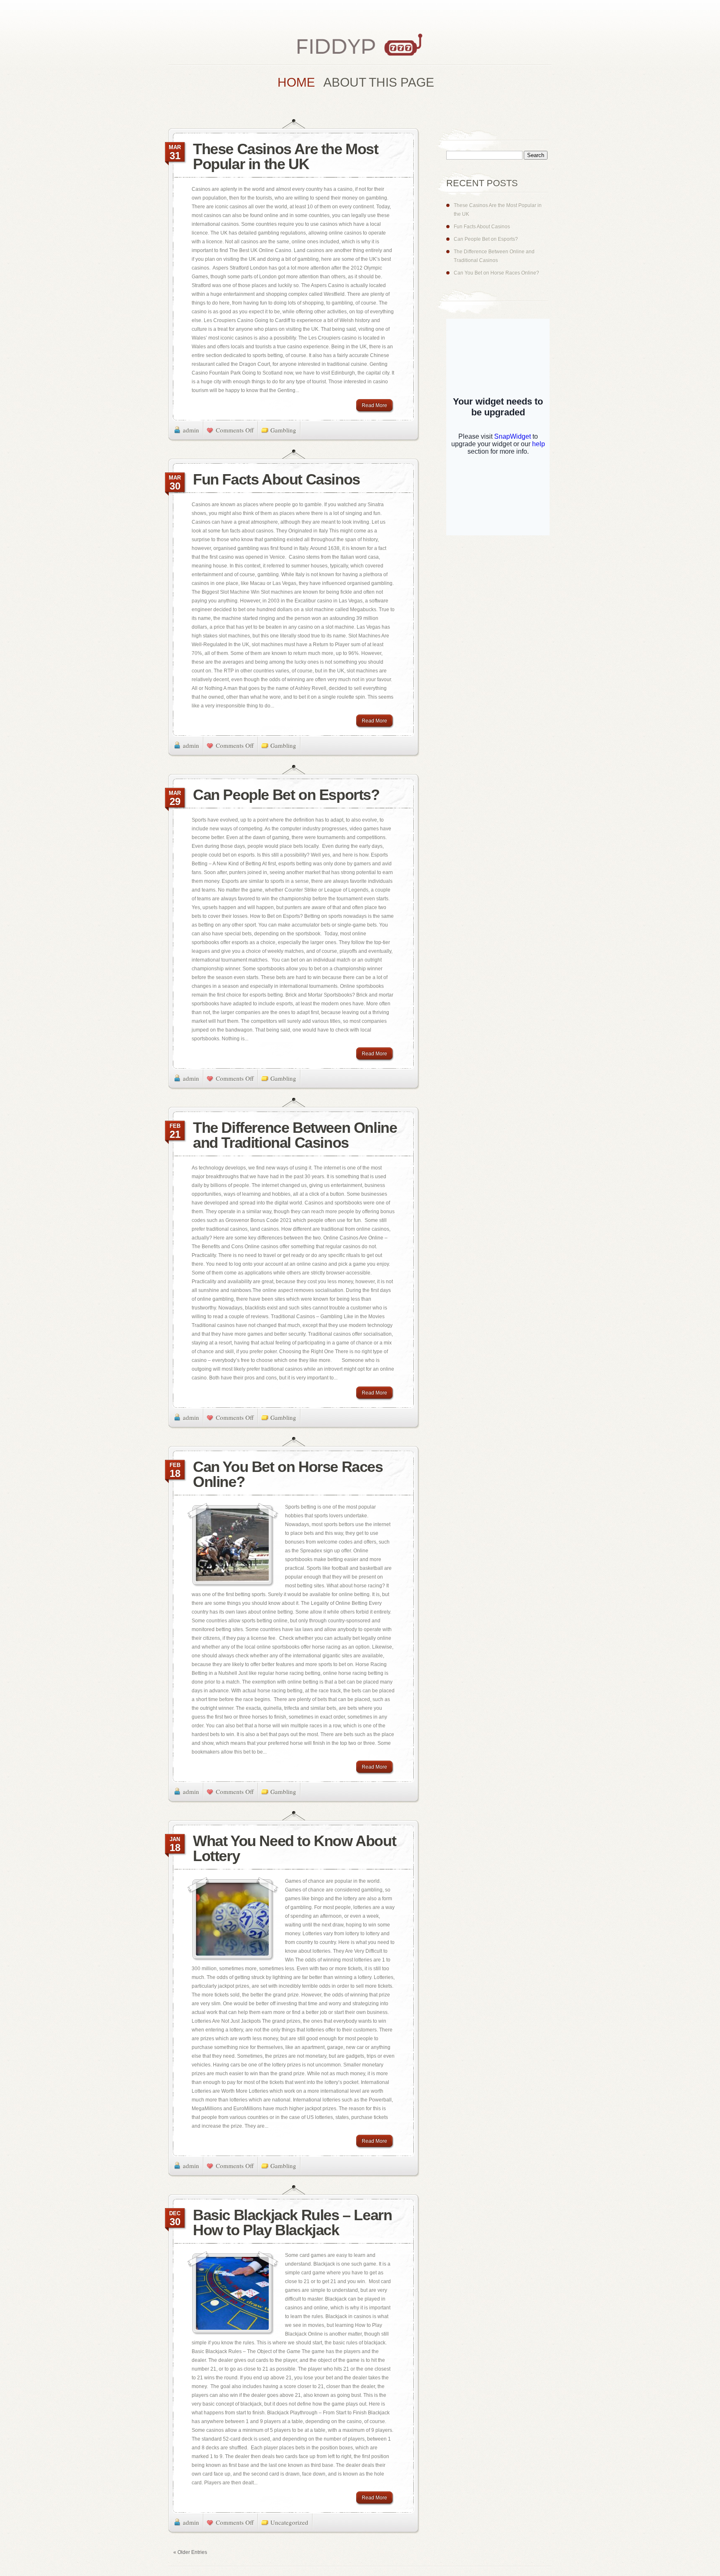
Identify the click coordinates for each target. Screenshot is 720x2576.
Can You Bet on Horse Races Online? (288, 1474)
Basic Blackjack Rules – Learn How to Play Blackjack (292, 2222)
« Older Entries (190, 2552)
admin (191, 430)
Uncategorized (289, 2522)
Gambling (283, 430)
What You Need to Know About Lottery (294, 1848)
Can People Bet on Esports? (286, 795)
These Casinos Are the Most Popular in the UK (286, 156)
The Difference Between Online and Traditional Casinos (295, 1135)
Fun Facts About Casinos (276, 479)
